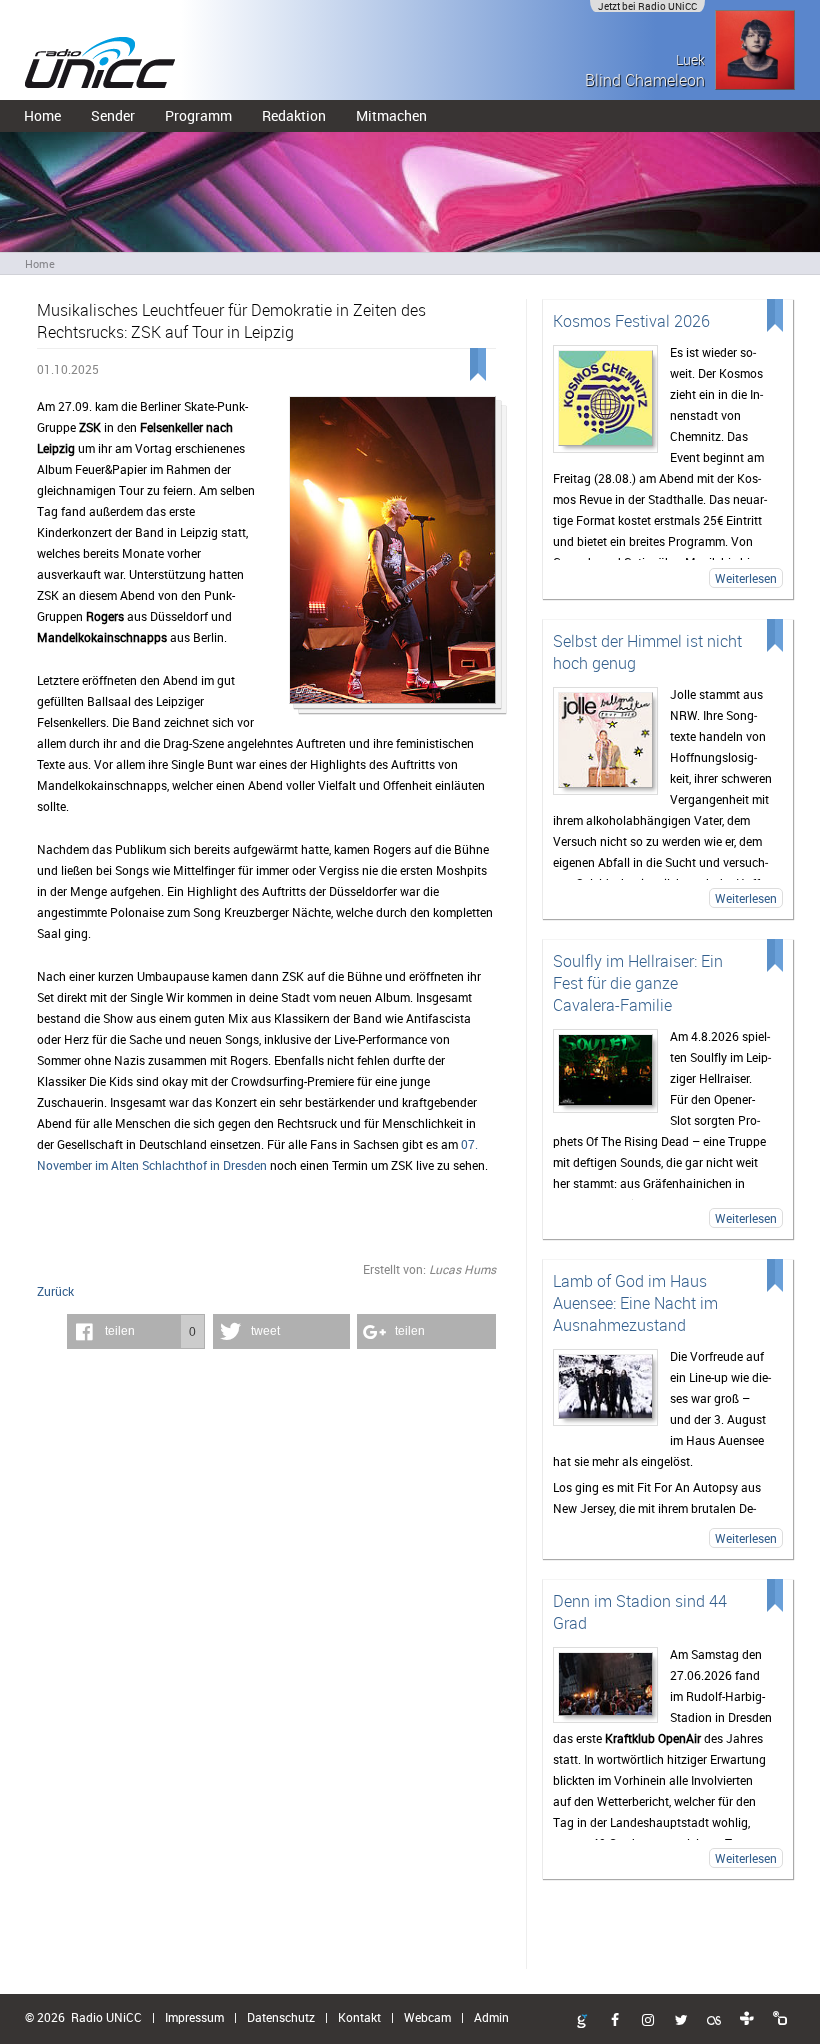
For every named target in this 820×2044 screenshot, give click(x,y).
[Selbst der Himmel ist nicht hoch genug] (606, 741)
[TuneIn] (747, 2019)
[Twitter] (681, 2021)
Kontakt (359, 2017)
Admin (491, 2017)
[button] (136, 1331)
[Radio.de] (780, 2019)
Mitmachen (391, 115)
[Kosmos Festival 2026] (606, 399)
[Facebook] (615, 2021)
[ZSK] (392, 556)
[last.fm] (714, 2021)
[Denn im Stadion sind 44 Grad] (606, 1685)
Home (42, 115)
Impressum (194, 2017)
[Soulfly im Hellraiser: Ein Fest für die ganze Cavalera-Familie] (606, 1071)
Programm (198, 115)
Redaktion (294, 115)
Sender (113, 115)
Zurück (55, 1291)
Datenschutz (281, 2017)
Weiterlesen (746, 578)
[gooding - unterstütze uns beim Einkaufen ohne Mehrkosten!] (582, 2022)
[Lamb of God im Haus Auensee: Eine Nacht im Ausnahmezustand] (606, 1387)
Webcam (427, 2017)
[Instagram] (648, 2021)
